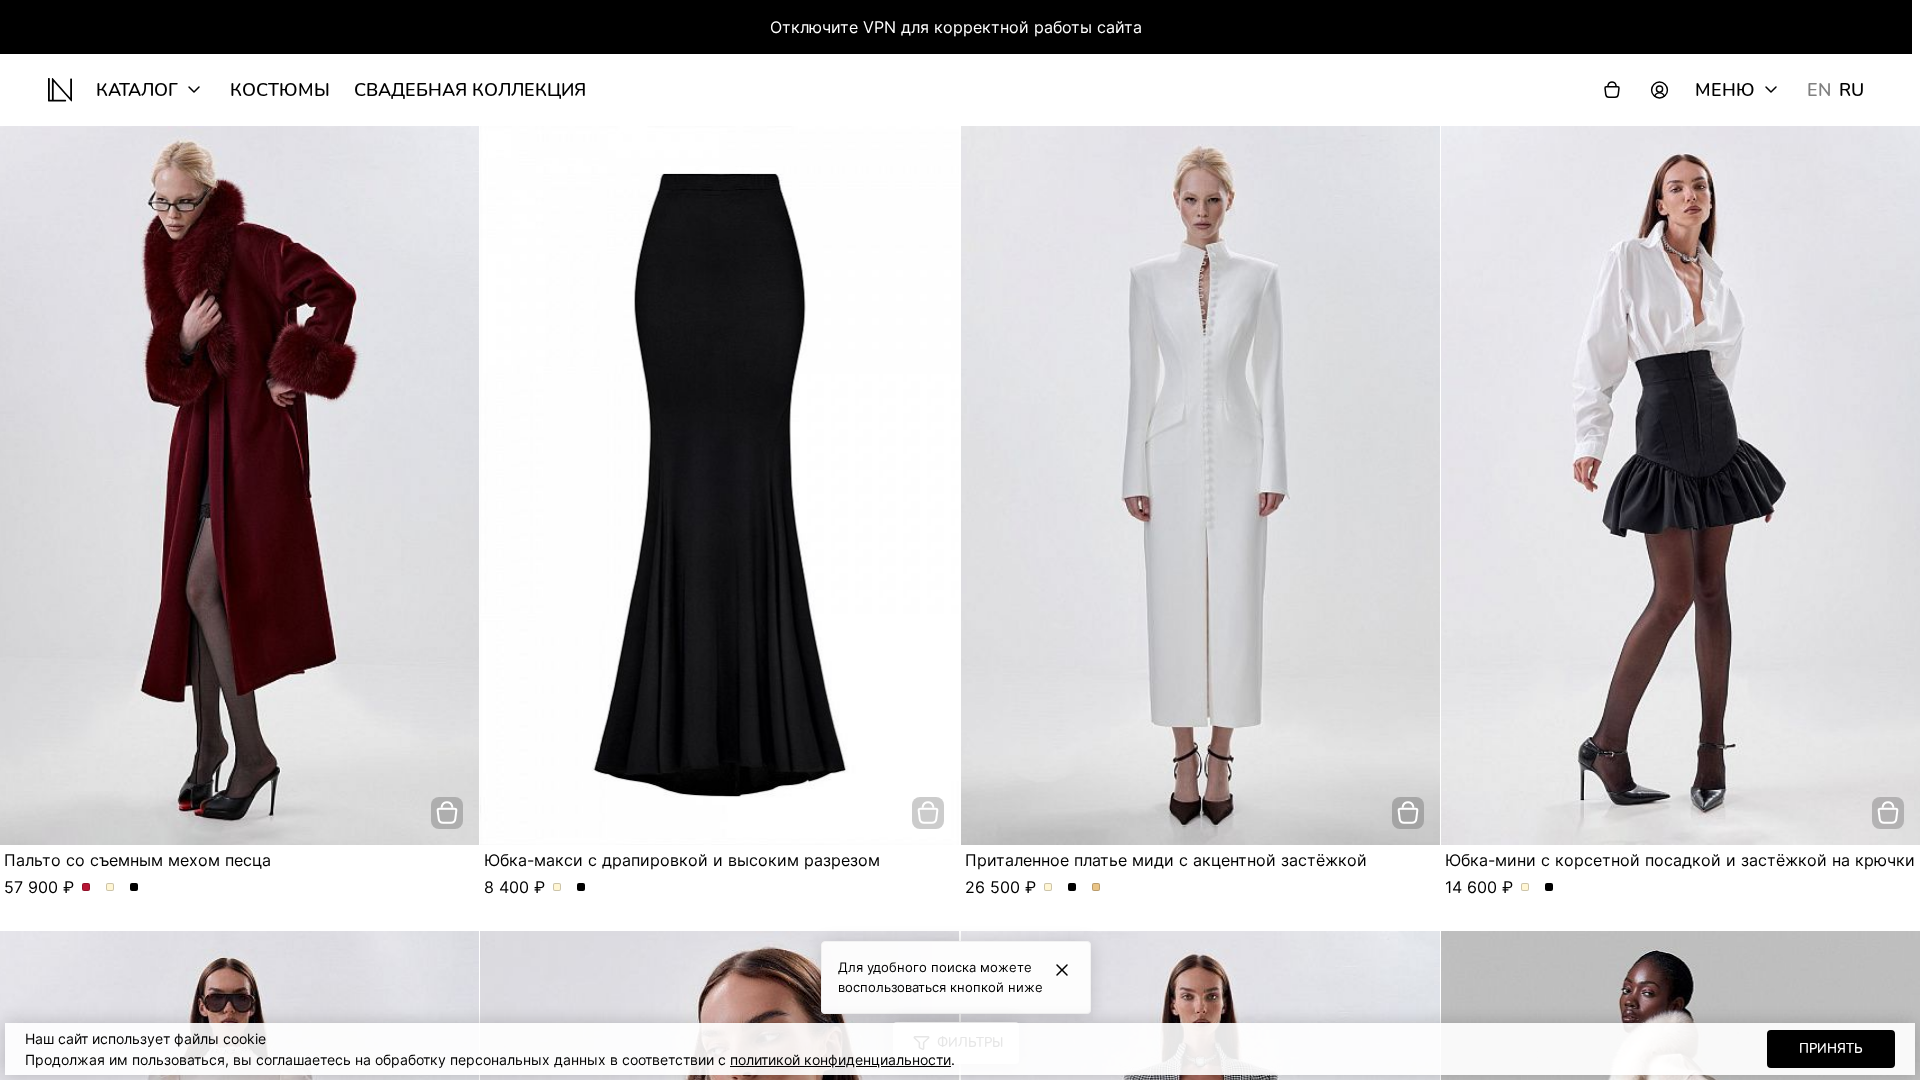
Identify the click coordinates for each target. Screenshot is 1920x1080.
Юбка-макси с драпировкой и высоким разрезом (682, 860)
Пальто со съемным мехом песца (137, 860)
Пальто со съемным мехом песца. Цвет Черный (134, 888)
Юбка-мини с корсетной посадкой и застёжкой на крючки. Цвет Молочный (1525, 888)
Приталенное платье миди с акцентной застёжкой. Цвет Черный (1072, 888)
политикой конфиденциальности (840, 1059)
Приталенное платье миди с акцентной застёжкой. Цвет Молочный (1048, 888)
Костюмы (280, 90)
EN (1819, 90)
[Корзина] (1612, 90)
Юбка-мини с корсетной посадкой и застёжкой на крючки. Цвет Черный (1549, 888)
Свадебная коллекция (470, 90)
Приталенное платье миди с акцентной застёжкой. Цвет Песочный (1096, 888)
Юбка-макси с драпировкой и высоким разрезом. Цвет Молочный (557, 888)
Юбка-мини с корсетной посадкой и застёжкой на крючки (1680, 860)
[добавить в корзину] (447, 813)
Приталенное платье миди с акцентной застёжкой (1166, 860)
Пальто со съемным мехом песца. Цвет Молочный (110, 888)
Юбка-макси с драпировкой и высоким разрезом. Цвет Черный (581, 888)
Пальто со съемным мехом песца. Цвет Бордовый (86, 888)
